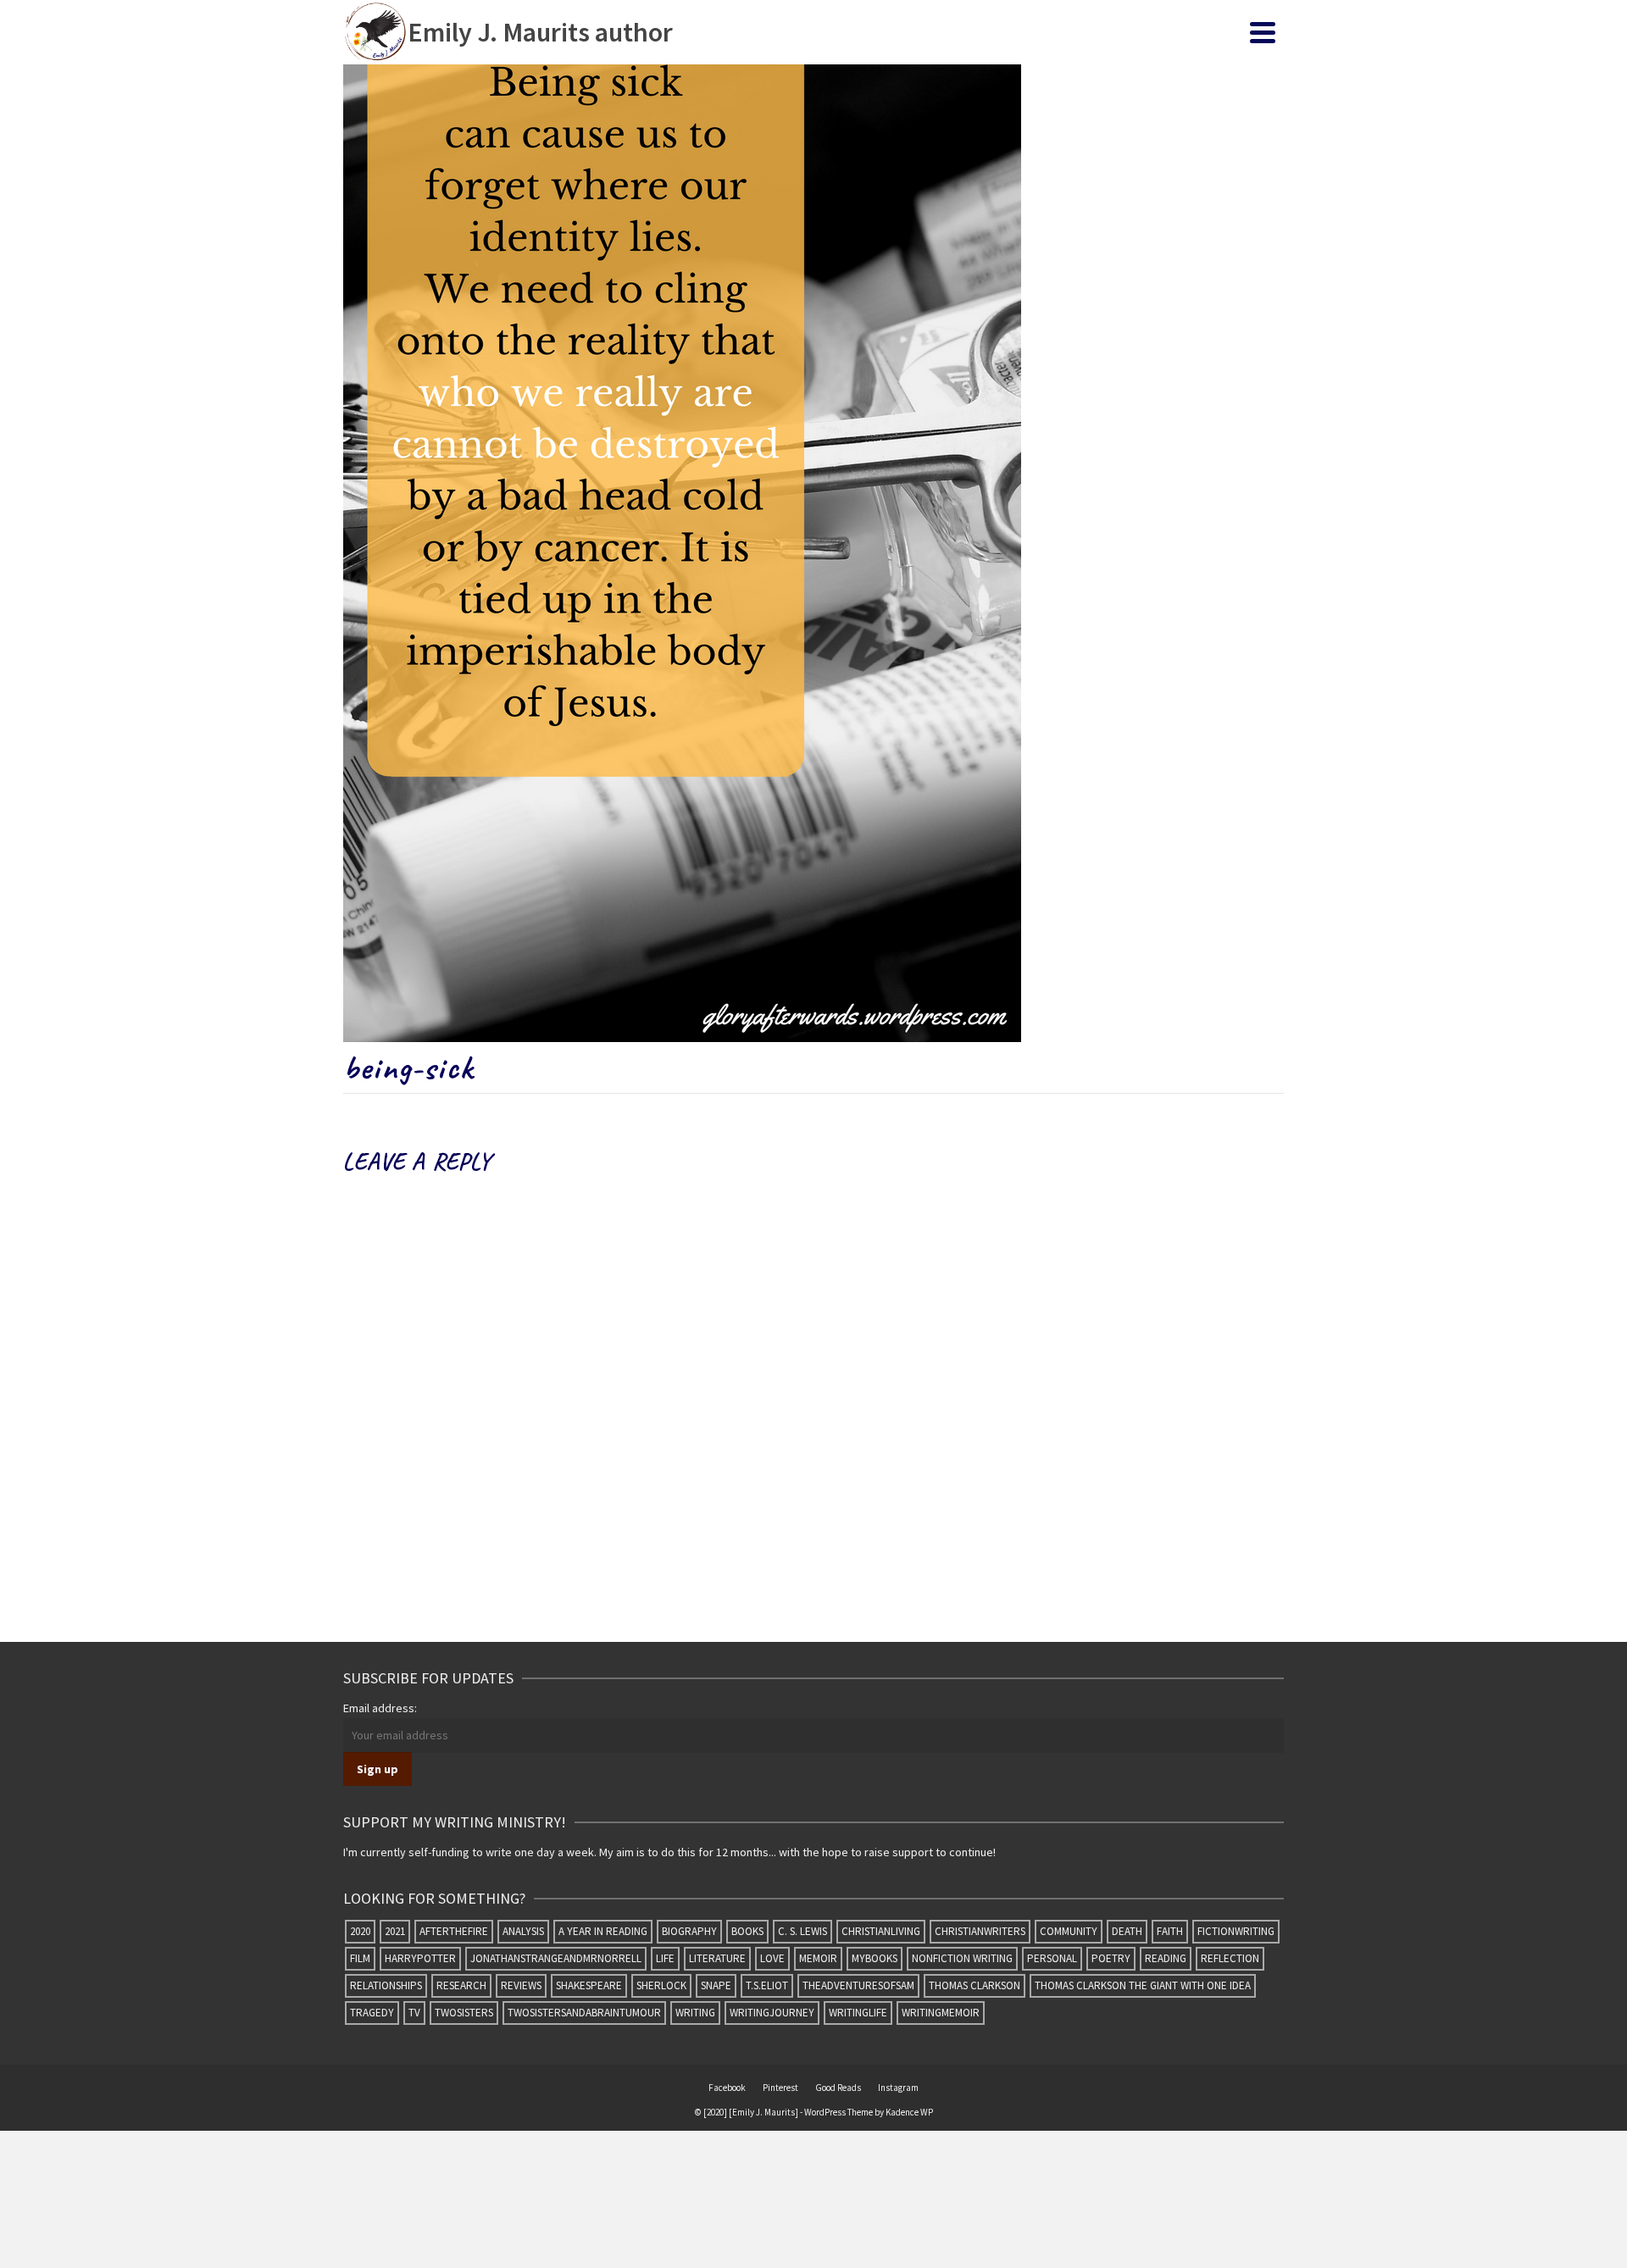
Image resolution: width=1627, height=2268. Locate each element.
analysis (523, 1931)
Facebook (727, 2088)
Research (461, 1985)
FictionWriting (1236, 1931)
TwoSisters (464, 2013)
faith (1170, 1931)
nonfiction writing (962, 1958)
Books (747, 1931)
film (360, 1958)
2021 (395, 1931)
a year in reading (603, 1931)
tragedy (372, 2013)
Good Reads (838, 2088)
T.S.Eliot (767, 1985)
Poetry (1111, 1958)
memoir (818, 1958)
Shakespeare (589, 1985)
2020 (360, 1931)
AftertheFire (454, 1931)
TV (414, 2013)
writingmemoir (941, 2013)
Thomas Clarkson (975, 1985)
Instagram (898, 2088)
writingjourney (772, 2013)
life (665, 1958)
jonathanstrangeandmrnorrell (556, 1958)
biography (689, 1931)
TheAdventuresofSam (858, 1985)
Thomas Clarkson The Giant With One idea (1143, 1985)
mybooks (875, 1958)
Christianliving (881, 1931)
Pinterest (780, 2088)
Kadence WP (909, 2112)
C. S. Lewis (802, 1931)
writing (695, 2013)
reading (1166, 1958)
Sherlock (661, 1985)
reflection (1230, 1958)
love (772, 1958)
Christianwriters (980, 1931)
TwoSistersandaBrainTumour (584, 2013)
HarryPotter (420, 1958)
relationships (386, 1985)
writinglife (858, 2013)
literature (717, 1958)
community (1069, 1931)
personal (1052, 1958)
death (1127, 1931)
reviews (521, 1985)
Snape (716, 1985)
